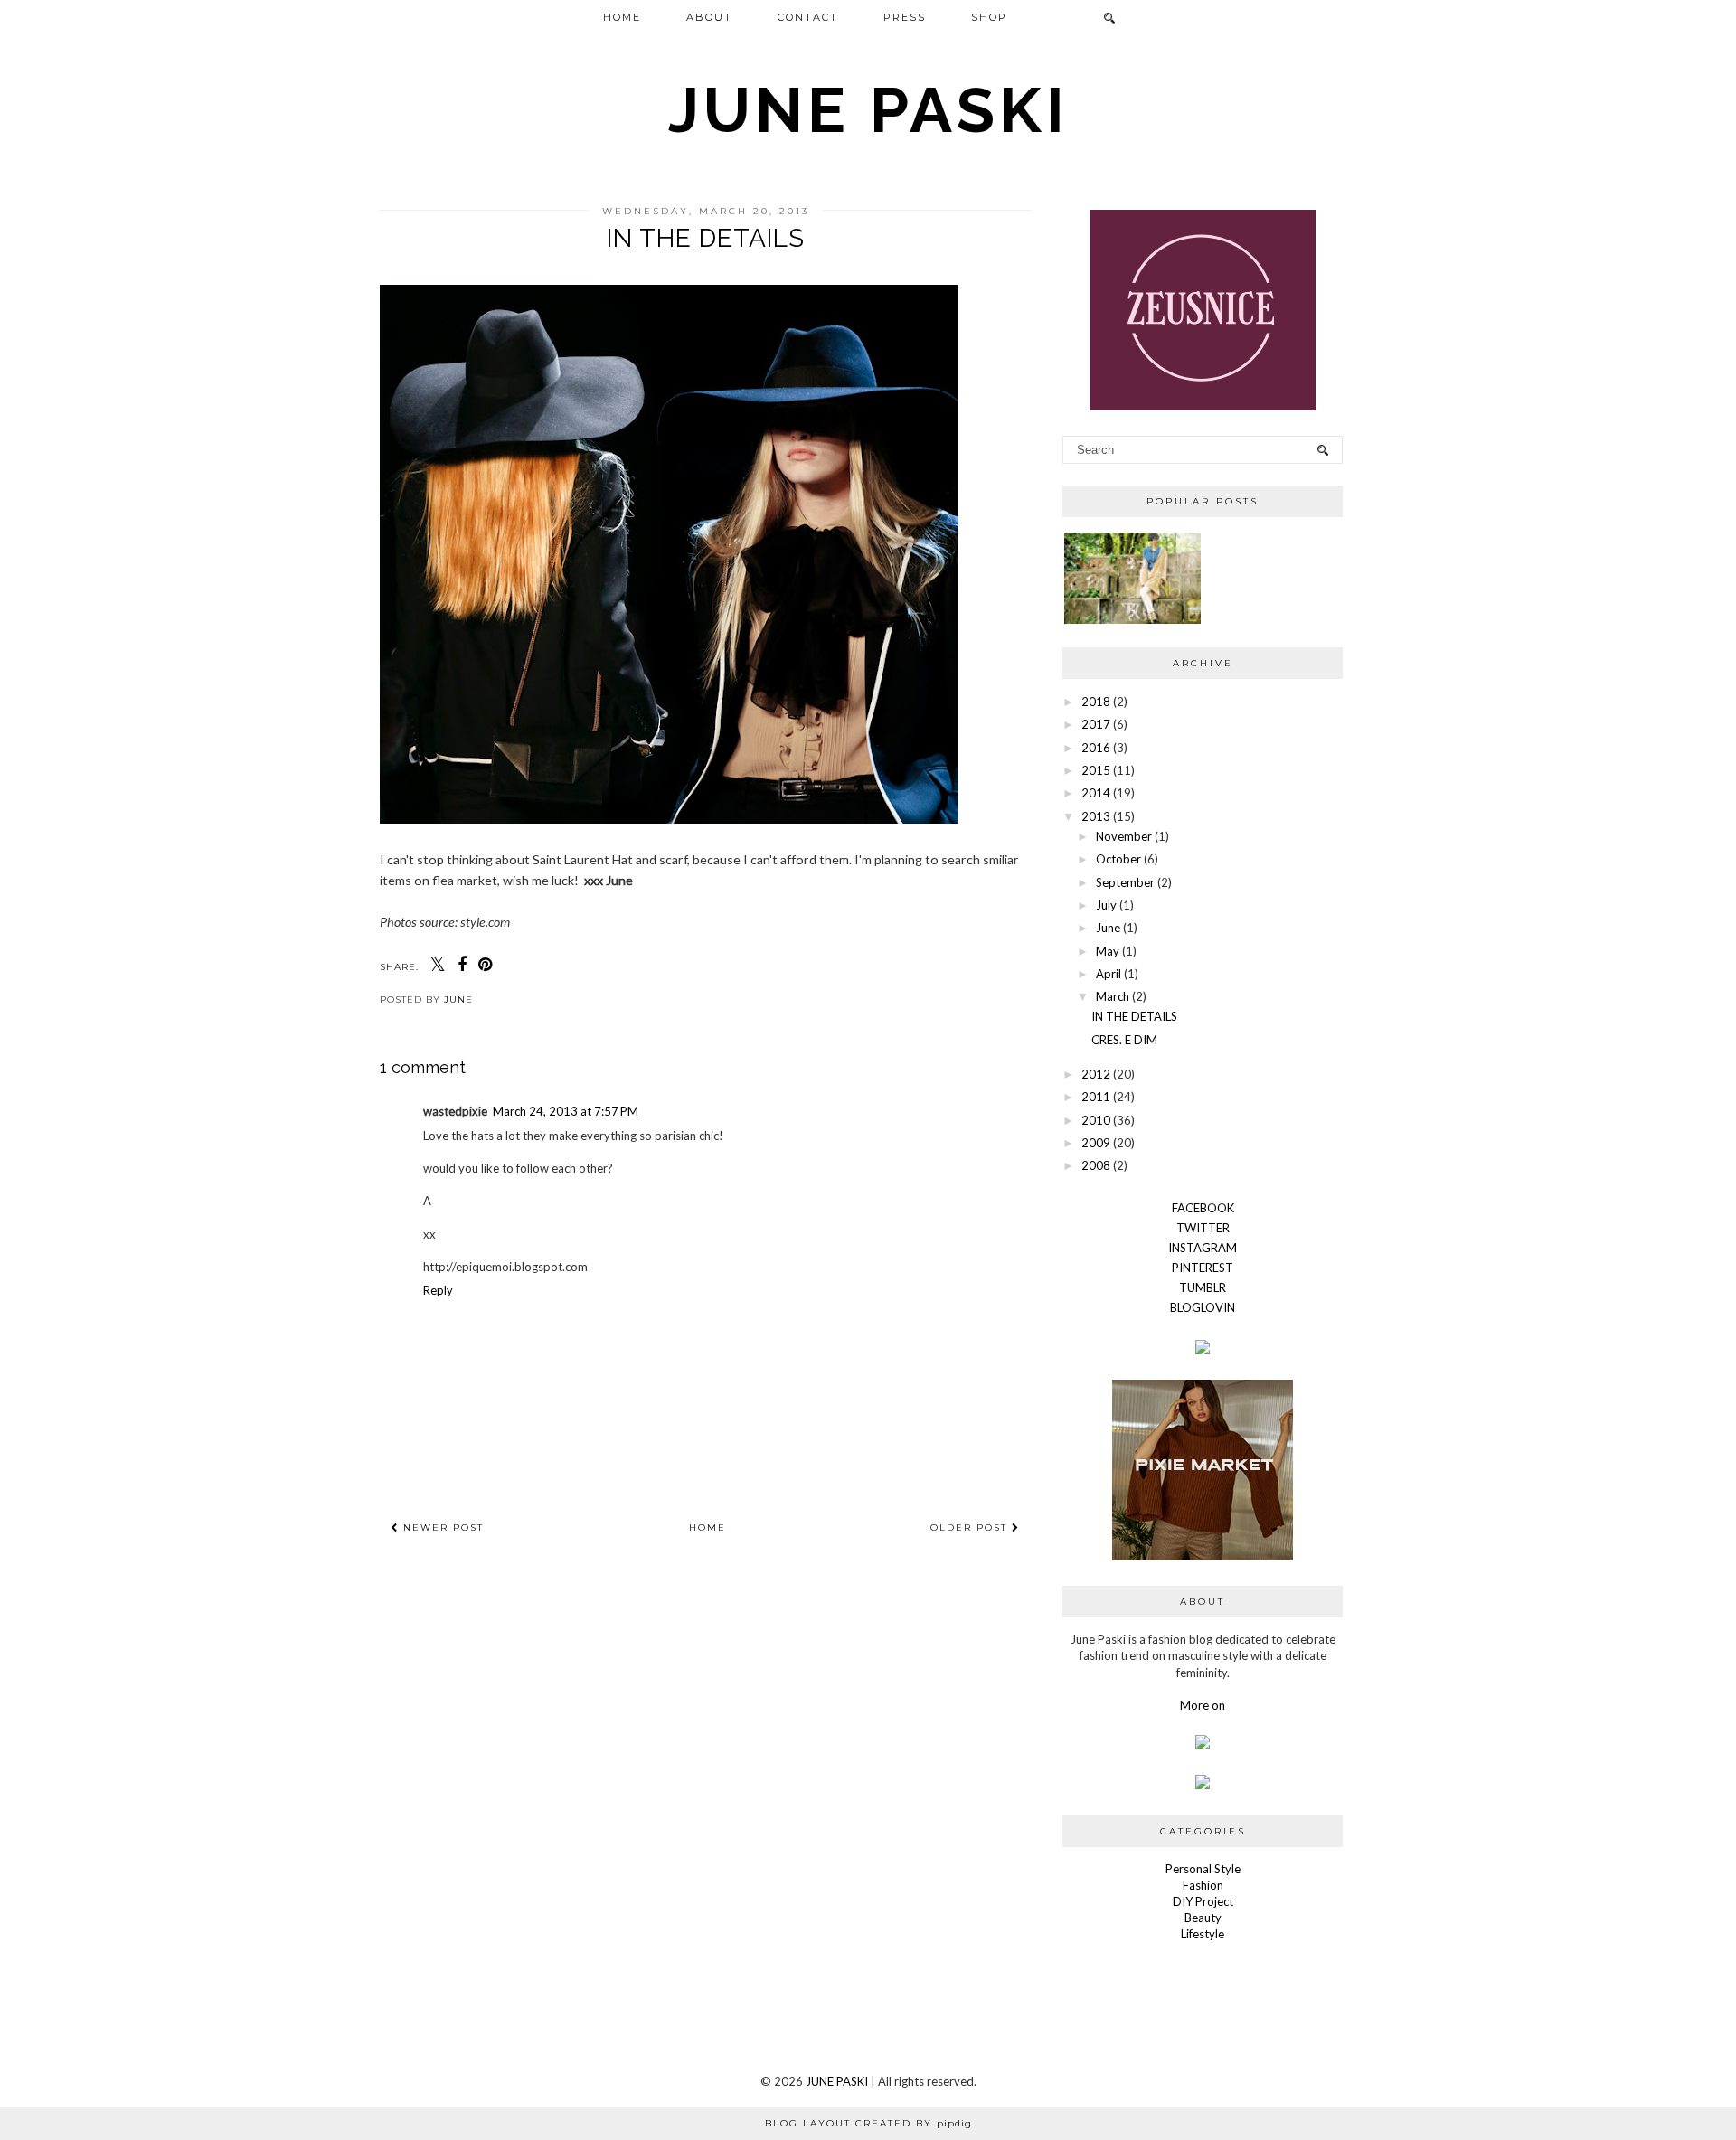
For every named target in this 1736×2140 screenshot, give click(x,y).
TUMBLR (1203, 1287)
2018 (1096, 702)
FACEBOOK (1203, 1208)
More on (1203, 1705)
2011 (1096, 1097)
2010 (1096, 1120)
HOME (622, 17)
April (1109, 974)
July (1106, 905)
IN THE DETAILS (1134, 1016)
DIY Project (1203, 1901)
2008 (1096, 1165)
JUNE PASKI (868, 109)
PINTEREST (1203, 1268)
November (1124, 836)
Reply (438, 1290)
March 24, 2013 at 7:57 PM (566, 1111)
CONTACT (808, 17)
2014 (1096, 793)
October (1118, 859)
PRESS (905, 17)
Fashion (1203, 1885)
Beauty (1203, 1918)
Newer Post (441, 1527)
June (1108, 928)
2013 (1096, 816)
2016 (1096, 748)
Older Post (971, 1527)
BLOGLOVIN (1203, 1307)
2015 (1096, 770)
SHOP (989, 17)
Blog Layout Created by (868, 2123)
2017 (1096, 724)
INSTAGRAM (1203, 1248)
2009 (1096, 1143)
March (1113, 996)
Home (708, 1527)
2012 (1096, 1074)
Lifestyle (1203, 1934)
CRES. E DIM (1124, 1040)
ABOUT (709, 17)
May (1108, 951)
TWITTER (1203, 1228)
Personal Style (1203, 1869)
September (1125, 882)
